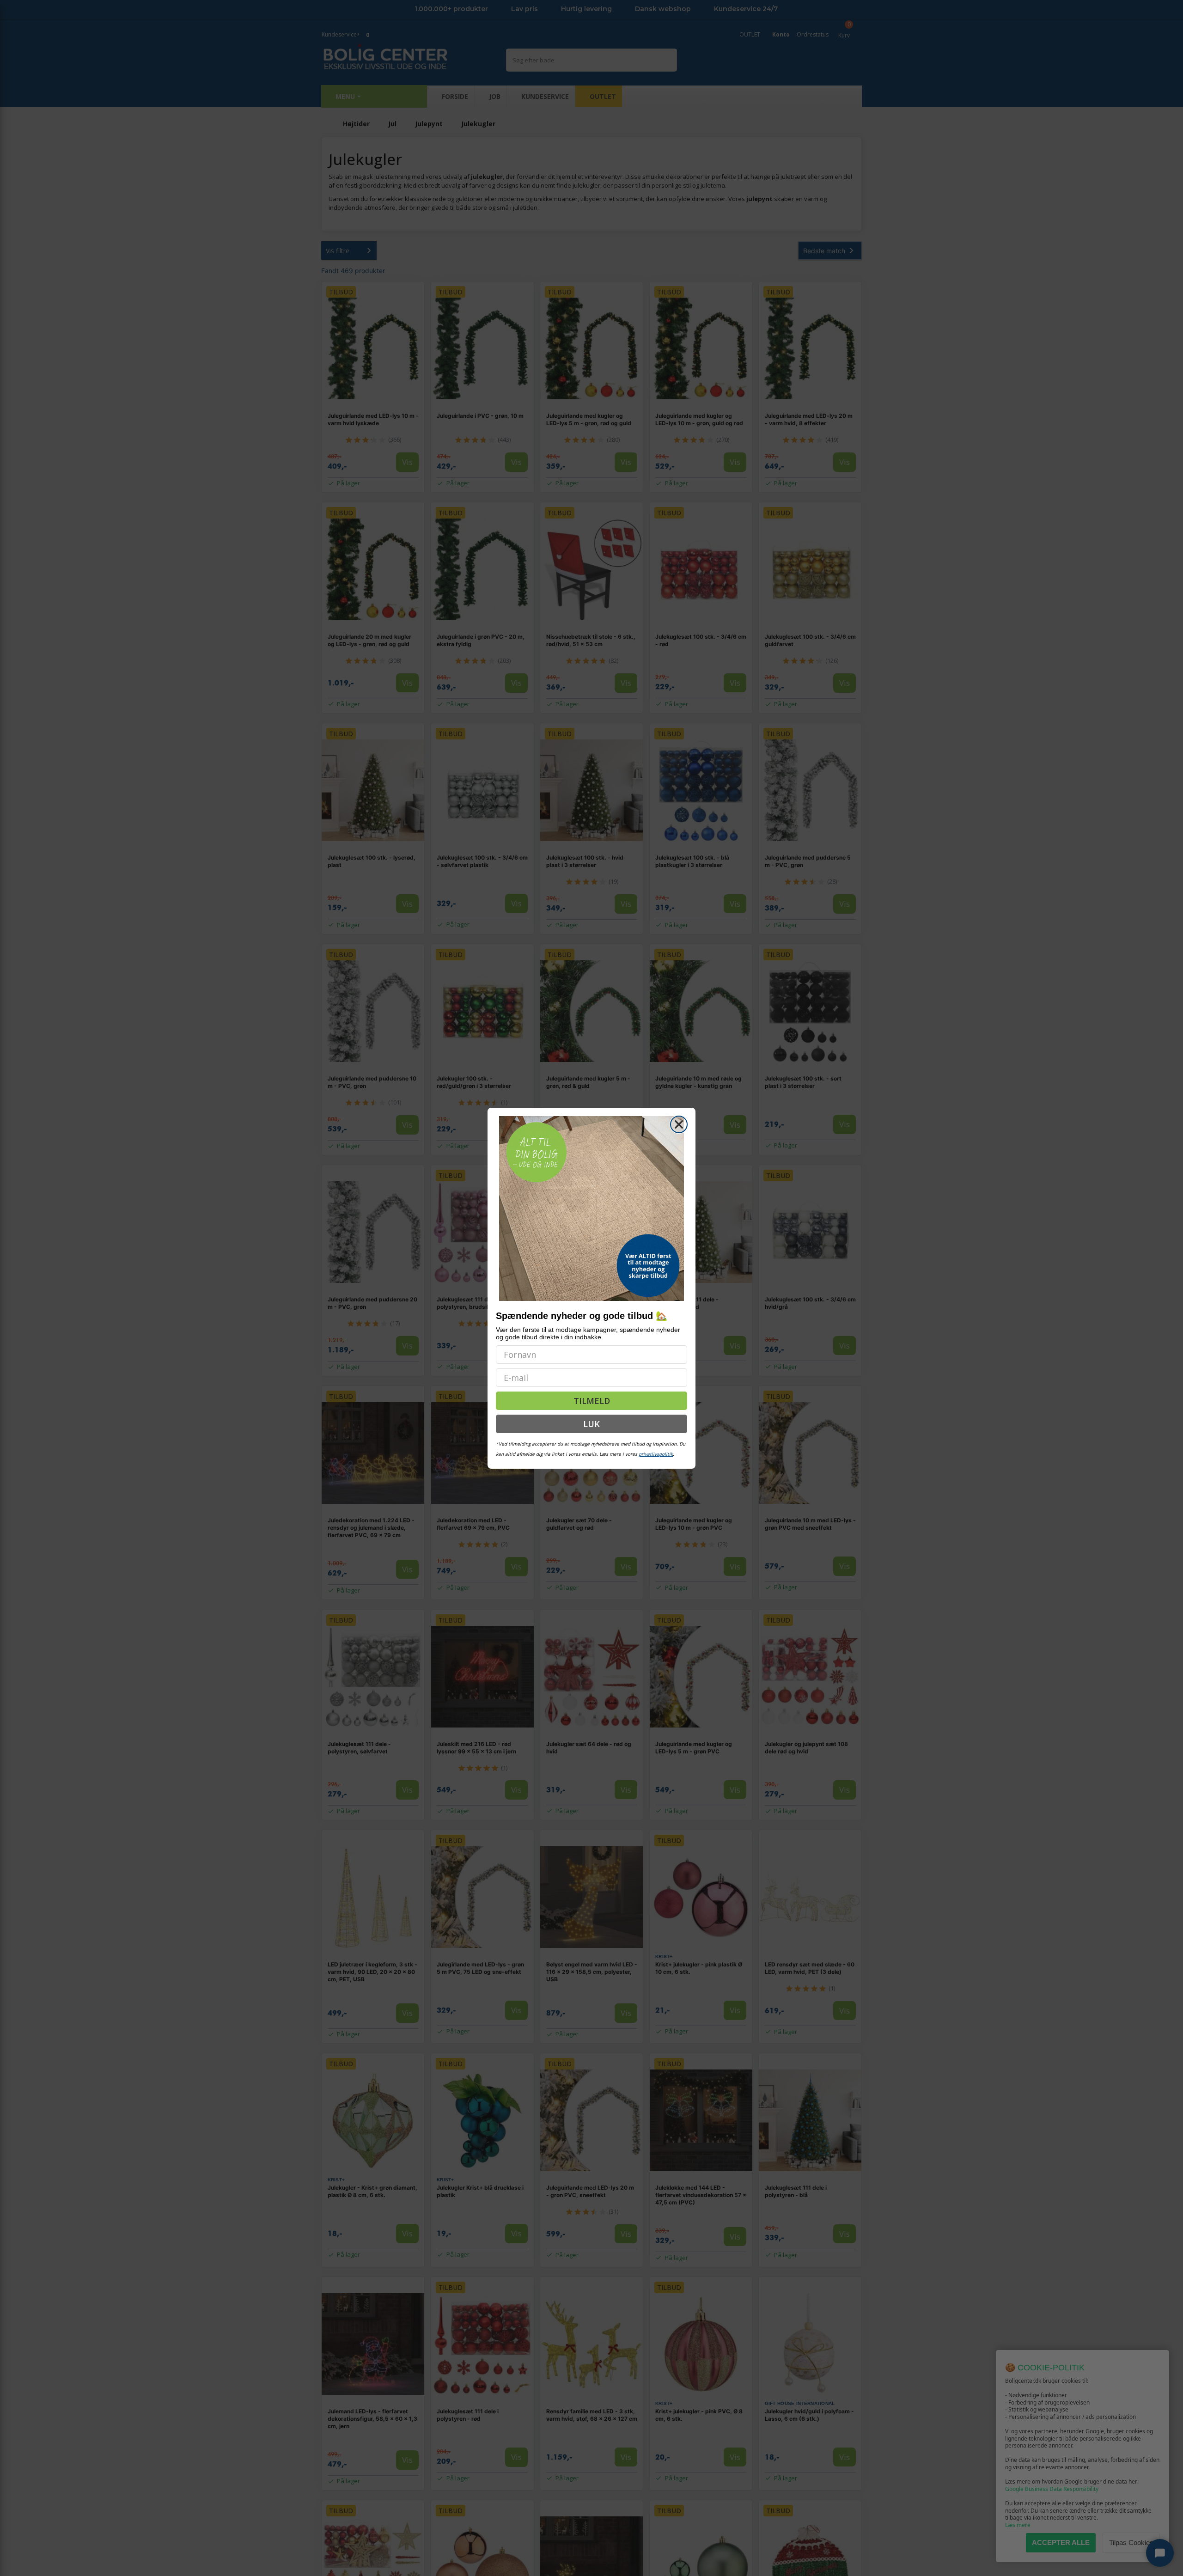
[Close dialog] (679, 1124)
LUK (591, 1424)
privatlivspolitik (656, 1454)
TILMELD (592, 1401)
